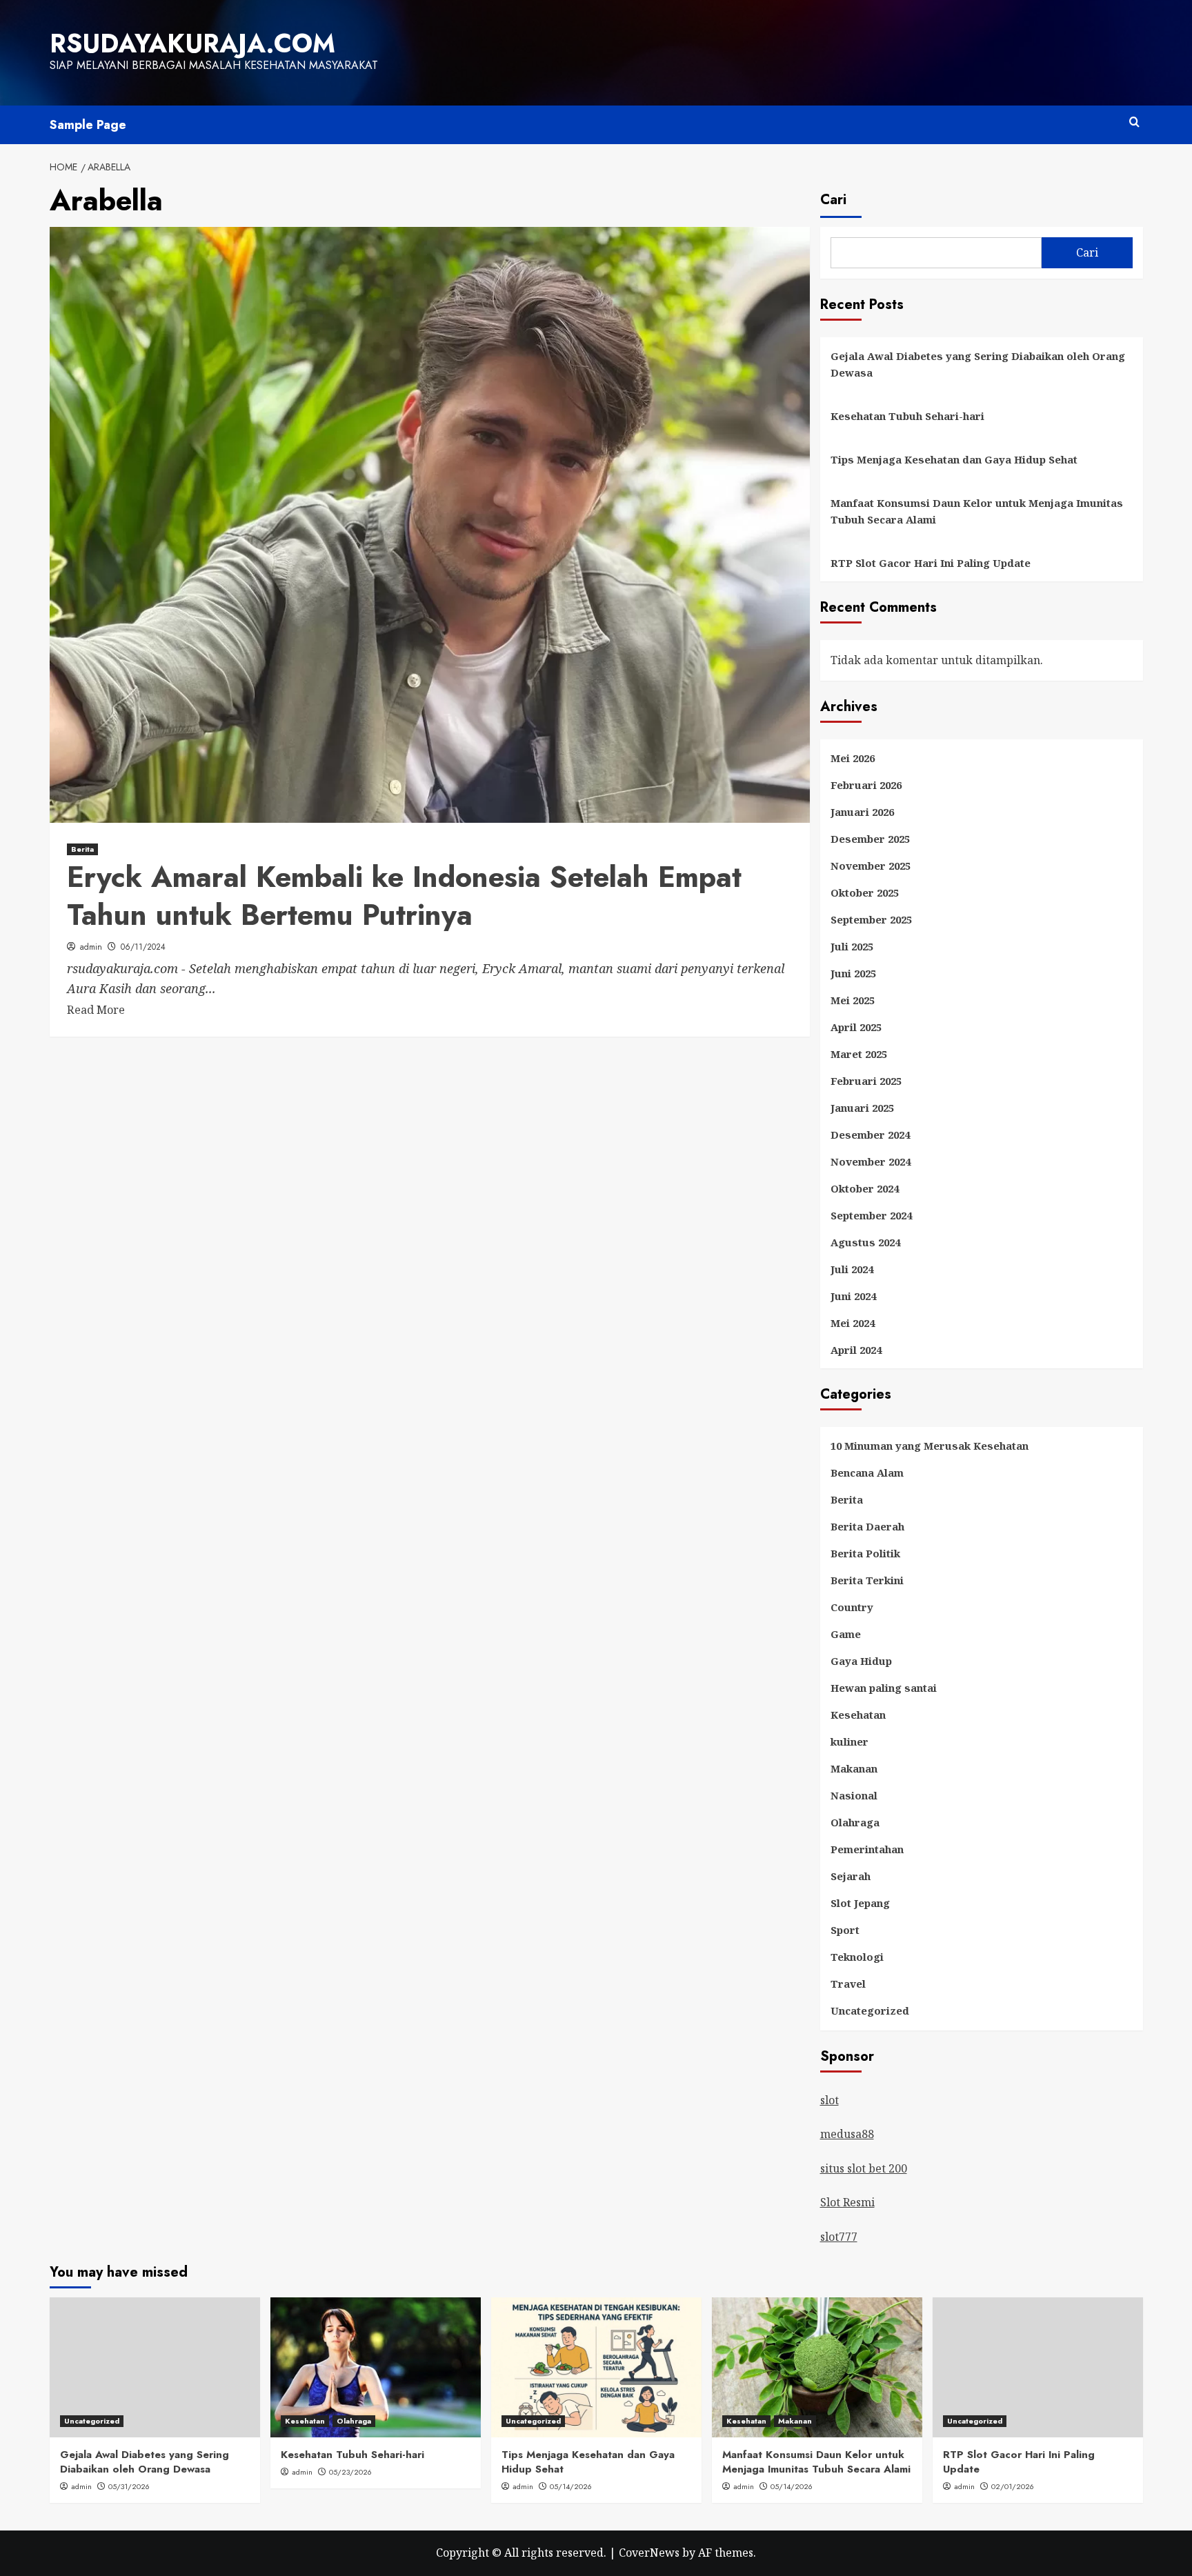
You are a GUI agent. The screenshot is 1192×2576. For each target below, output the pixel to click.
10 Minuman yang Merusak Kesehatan (930, 1446)
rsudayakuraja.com (192, 43)
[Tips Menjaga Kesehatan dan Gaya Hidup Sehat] (596, 2367)
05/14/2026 (571, 2486)
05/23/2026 (350, 2472)
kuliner (850, 1741)
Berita (82, 849)
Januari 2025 (862, 1108)
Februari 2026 (866, 785)
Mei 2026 (853, 758)
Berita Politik (865, 1553)
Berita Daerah (867, 1526)
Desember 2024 (870, 1135)
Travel (848, 1984)
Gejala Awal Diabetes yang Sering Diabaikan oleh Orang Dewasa (978, 364)
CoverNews (649, 2553)
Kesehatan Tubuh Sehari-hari (907, 416)
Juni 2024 (853, 1296)
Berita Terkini (867, 1580)
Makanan (854, 1768)
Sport (845, 1930)
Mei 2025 (853, 1000)
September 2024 (871, 1215)
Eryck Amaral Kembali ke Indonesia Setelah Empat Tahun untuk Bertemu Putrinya (404, 896)
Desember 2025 (870, 839)
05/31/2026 (129, 2486)
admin (91, 947)
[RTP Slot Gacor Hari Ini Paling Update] (1038, 2367)
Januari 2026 (862, 812)
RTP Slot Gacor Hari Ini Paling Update (931, 563)
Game (846, 1634)
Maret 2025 (859, 1054)
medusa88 (847, 2134)
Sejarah (851, 1876)
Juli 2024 (852, 1269)
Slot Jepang (860, 1903)
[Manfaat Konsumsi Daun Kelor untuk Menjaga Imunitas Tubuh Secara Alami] (817, 2367)
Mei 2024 (853, 1323)
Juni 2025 (853, 973)
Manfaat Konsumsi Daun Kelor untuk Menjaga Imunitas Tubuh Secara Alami (977, 511)
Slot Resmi (847, 2202)
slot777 (839, 2237)
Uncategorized (870, 2010)
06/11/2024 (143, 947)
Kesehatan (858, 1715)
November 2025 (871, 866)
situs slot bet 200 (864, 2168)
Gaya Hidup (861, 1661)
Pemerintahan (867, 1849)
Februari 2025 (866, 1081)
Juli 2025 (852, 946)
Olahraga (855, 1822)
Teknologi (857, 1957)
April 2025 (856, 1027)
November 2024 (871, 1161)
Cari (833, 200)
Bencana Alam (867, 1472)
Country (852, 1607)
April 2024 (856, 1350)
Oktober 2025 (865, 892)
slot (830, 2100)
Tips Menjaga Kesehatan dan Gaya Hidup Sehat (954, 459)
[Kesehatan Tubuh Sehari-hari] (376, 2367)
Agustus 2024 (865, 1242)
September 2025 (871, 919)
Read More (96, 1010)
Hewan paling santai (884, 1688)
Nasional (854, 1795)
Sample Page (88, 125)
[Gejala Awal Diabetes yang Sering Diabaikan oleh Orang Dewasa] (155, 2367)
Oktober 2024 (865, 1188)
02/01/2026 (1013, 2486)
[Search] (1134, 122)
